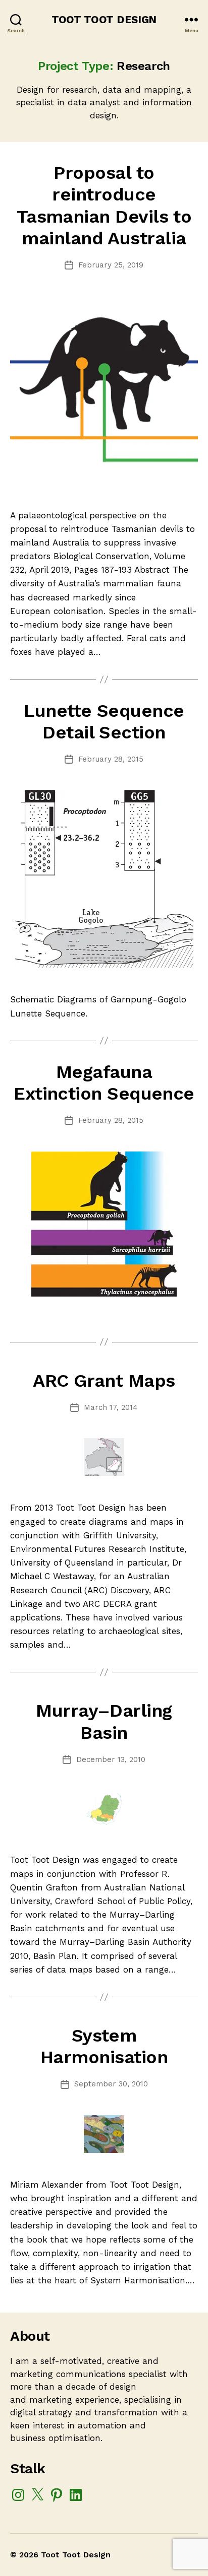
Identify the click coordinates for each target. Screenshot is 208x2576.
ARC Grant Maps (104, 1381)
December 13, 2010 (111, 1759)
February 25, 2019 (111, 265)
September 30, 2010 (111, 2084)
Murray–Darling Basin (104, 1721)
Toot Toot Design (104, 19)
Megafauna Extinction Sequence (104, 1083)
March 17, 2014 (111, 1407)
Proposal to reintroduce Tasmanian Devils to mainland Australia (104, 206)
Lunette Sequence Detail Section (104, 722)
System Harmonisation (104, 2046)
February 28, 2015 (111, 759)
